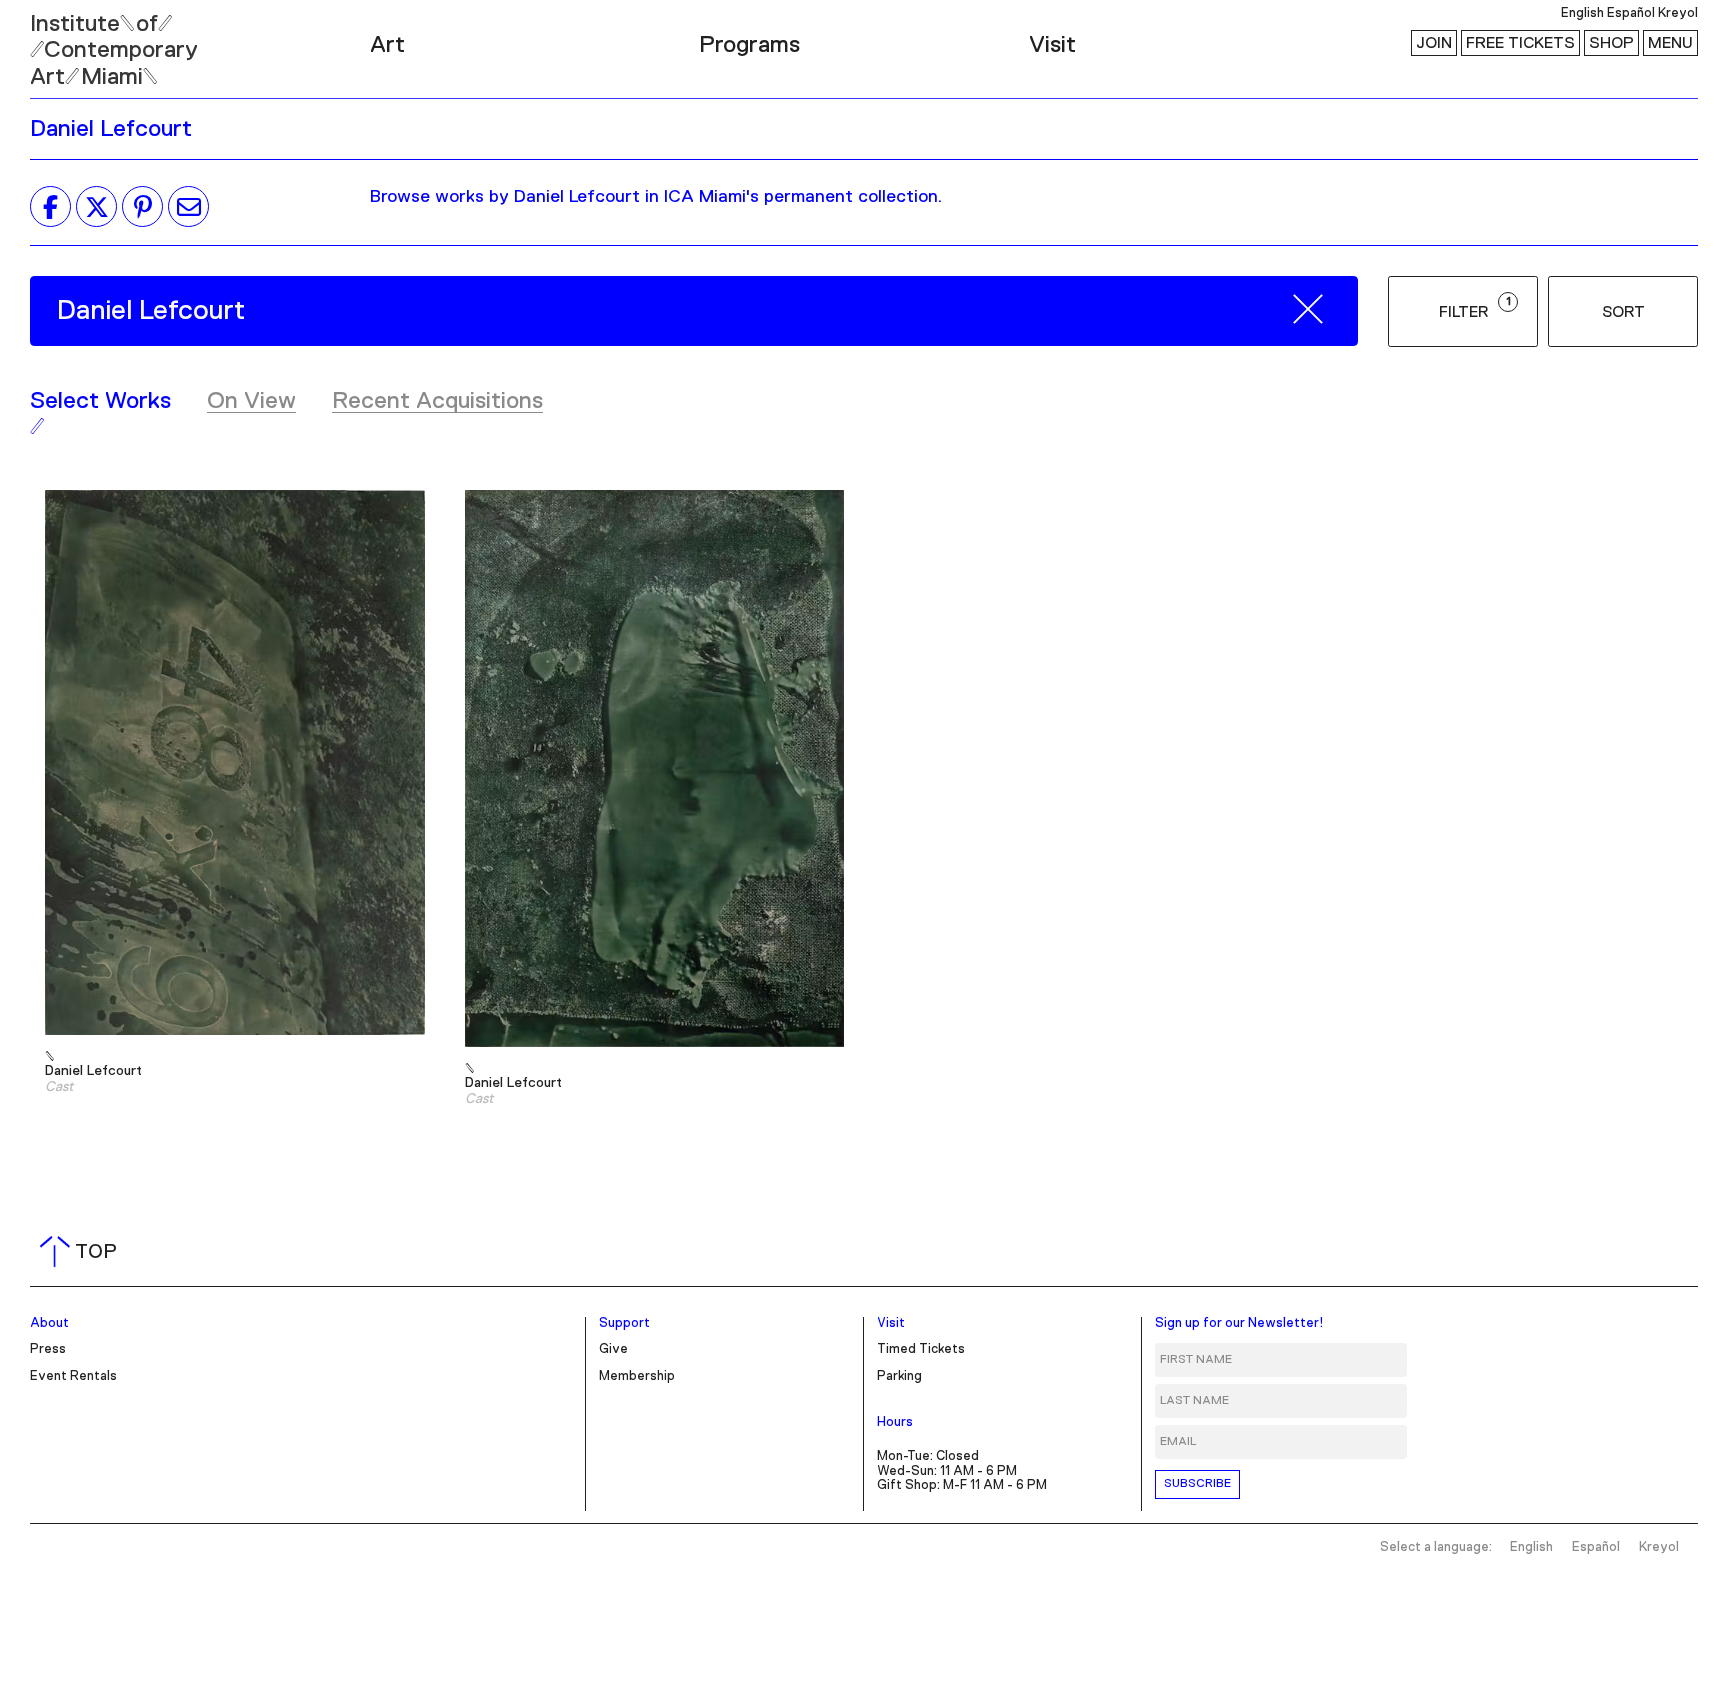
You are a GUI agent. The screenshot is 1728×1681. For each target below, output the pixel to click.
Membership (637, 1376)
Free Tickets (1520, 43)
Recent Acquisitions (437, 401)
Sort (1623, 312)
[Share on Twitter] (96, 207)
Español (1631, 13)
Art (387, 45)
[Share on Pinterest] (142, 207)
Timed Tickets (921, 1349)
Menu (1670, 43)
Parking (899, 1376)
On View (251, 401)
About (49, 1323)
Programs (749, 45)
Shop (1611, 43)
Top (82, 1252)
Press (48, 1349)
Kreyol (1678, 13)
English (1582, 13)
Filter (1475, 308)
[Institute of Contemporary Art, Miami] (61, 41)
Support (624, 1323)
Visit (1052, 45)
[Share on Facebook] (50, 207)
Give (613, 1349)
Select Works (100, 401)
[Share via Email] (188, 207)
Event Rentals (73, 1376)
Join (1434, 43)
